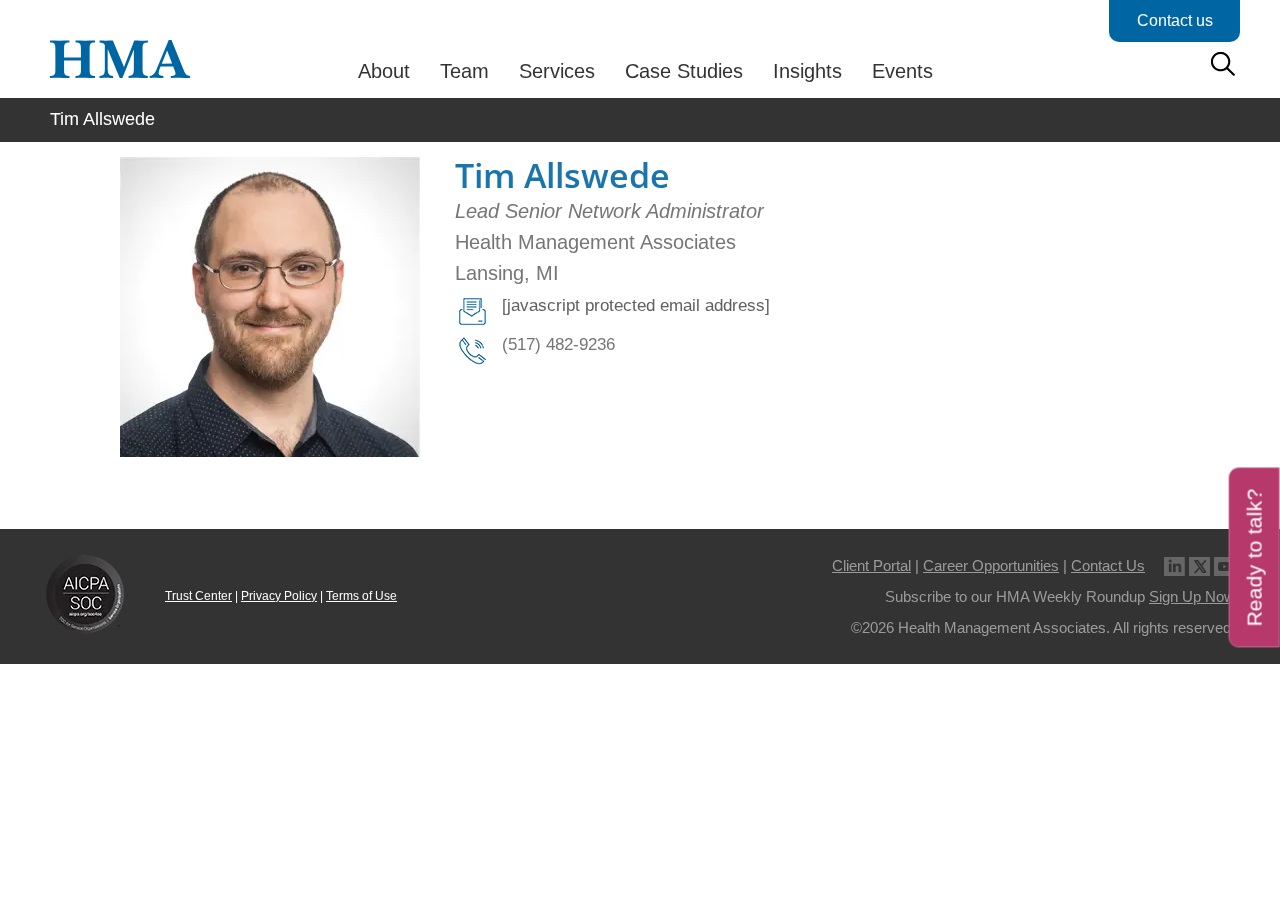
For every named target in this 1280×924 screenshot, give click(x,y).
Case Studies (684, 71)
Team (464, 71)
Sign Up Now (1192, 596)
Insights (807, 71)
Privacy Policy (279, 596)
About (384, 71)
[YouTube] (1224, 565)
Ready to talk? (1254, 557)
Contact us (1175, 20)
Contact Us (1108, 565)
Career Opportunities (991, 565)
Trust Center (198, 596)
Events (902, 71)
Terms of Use (361, 596)
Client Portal (871, 565)
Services (557, 71)
